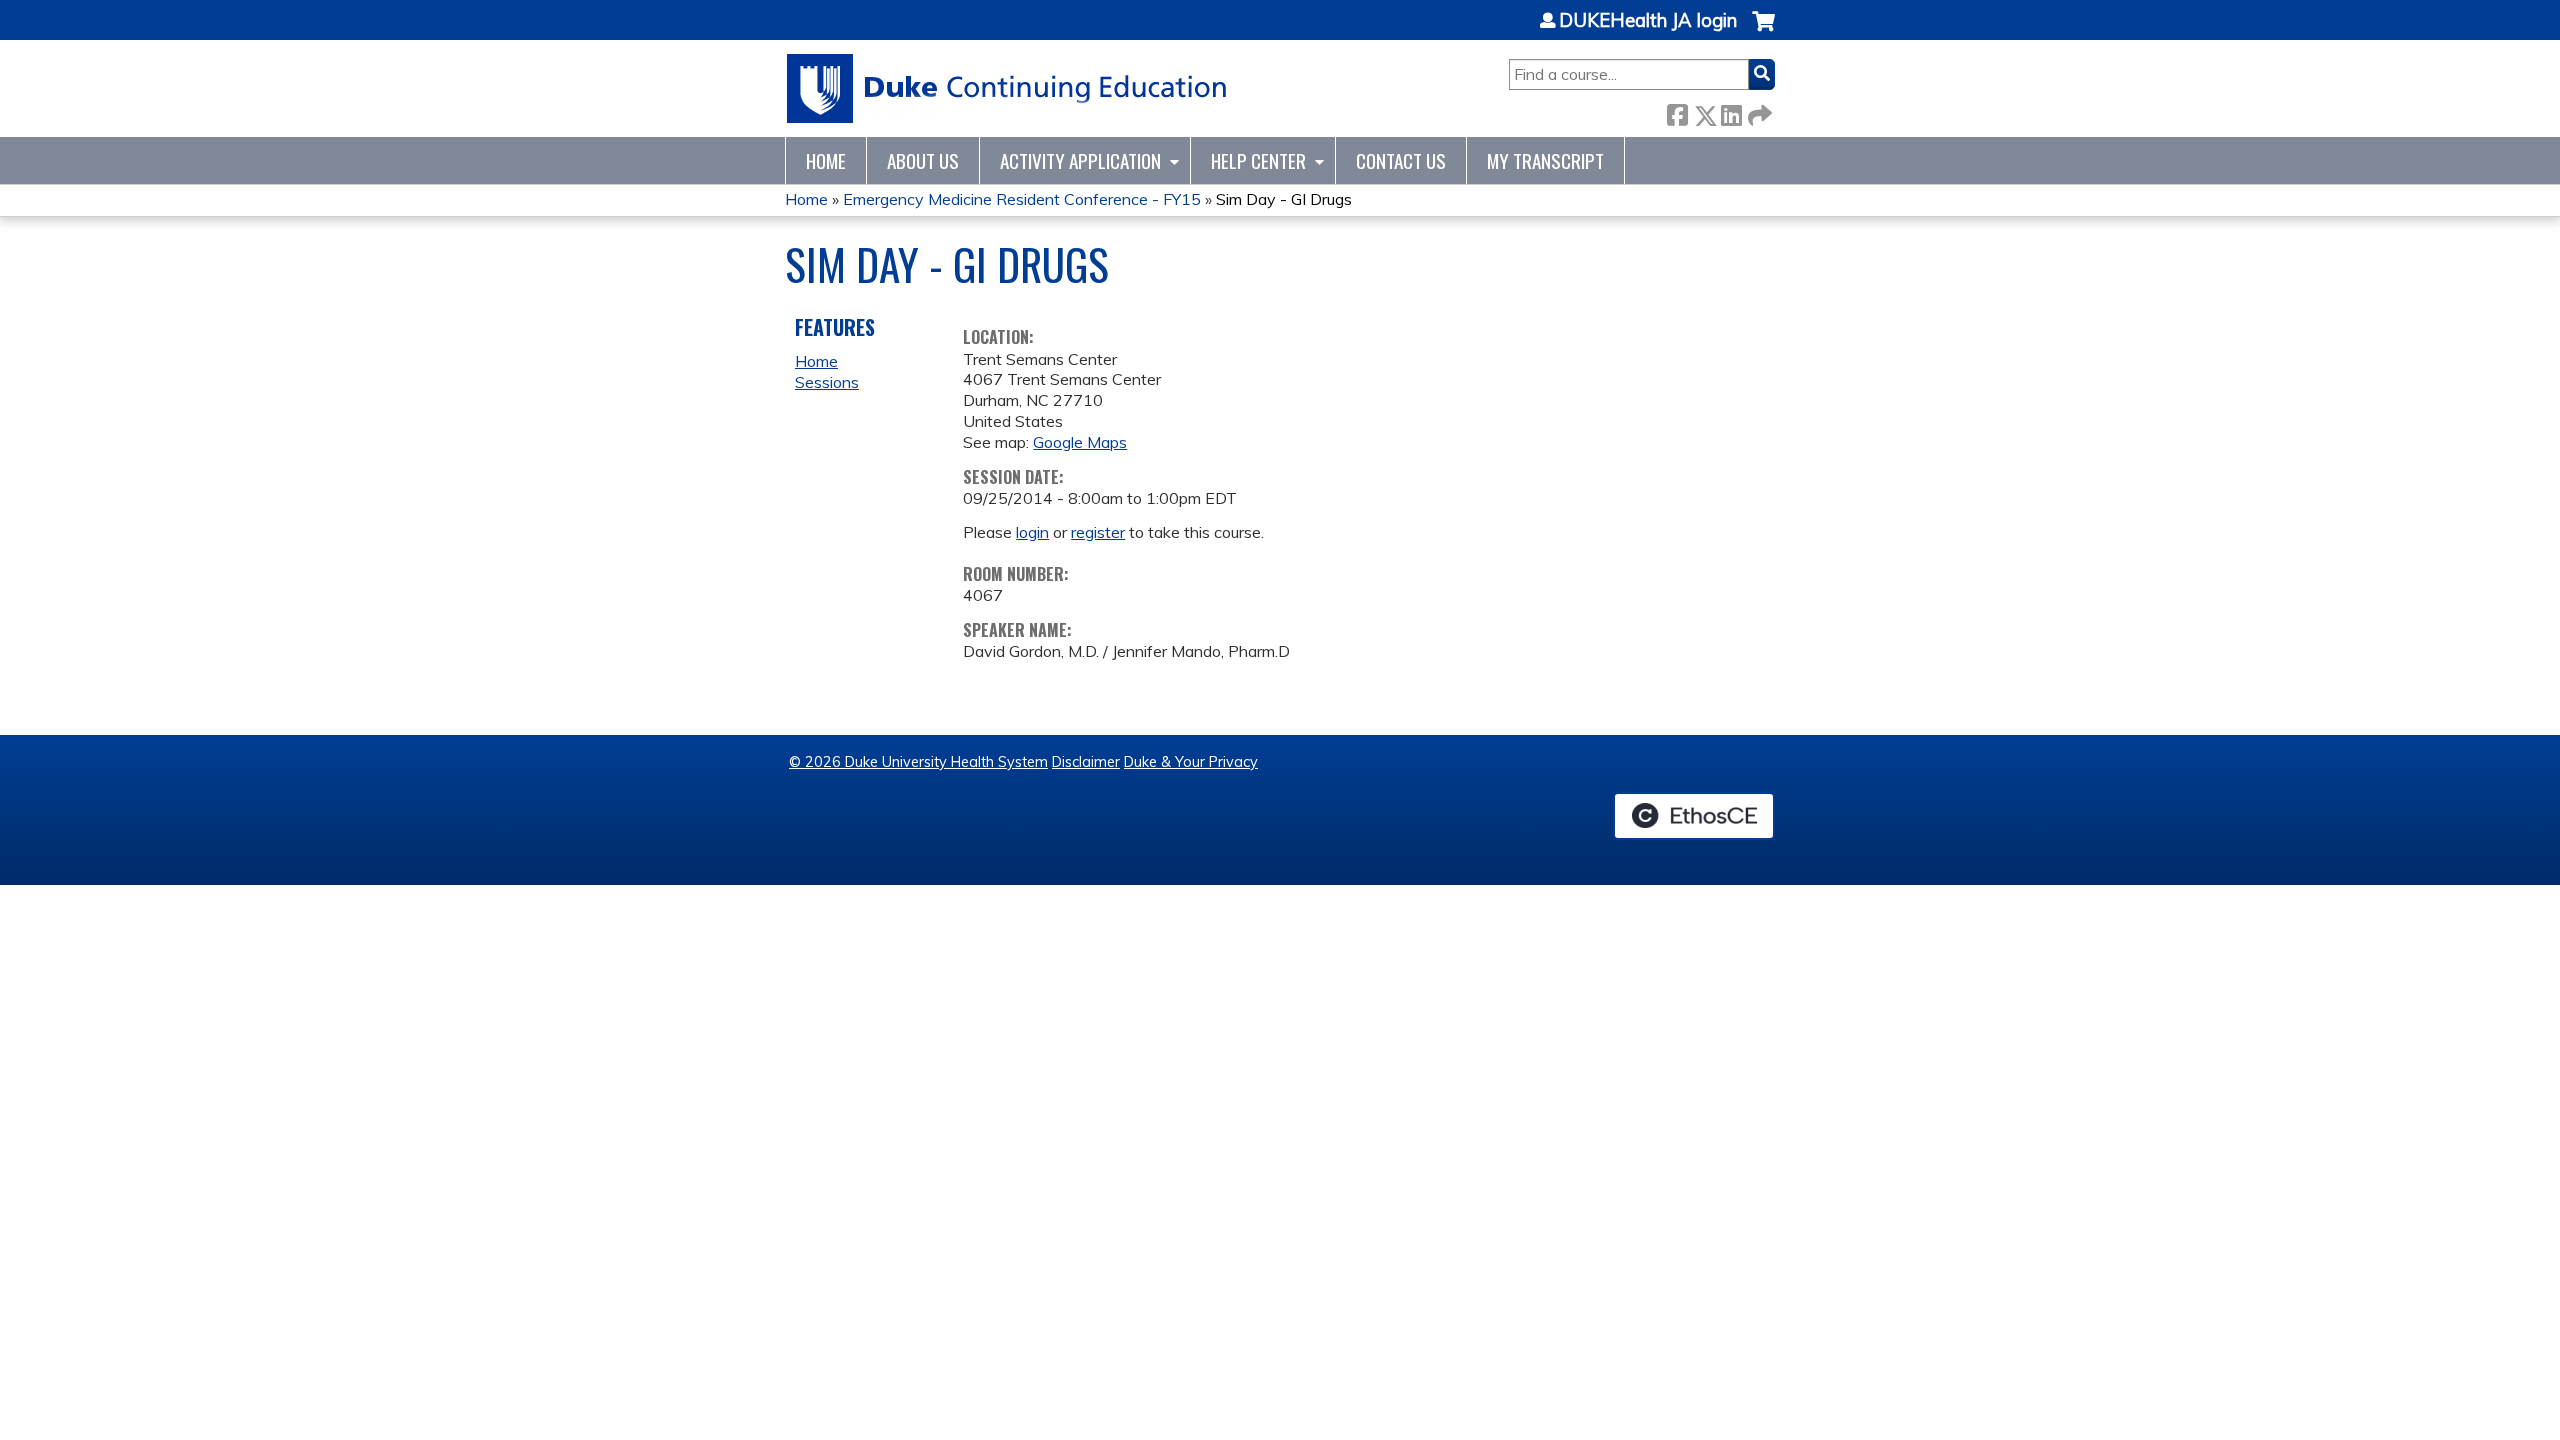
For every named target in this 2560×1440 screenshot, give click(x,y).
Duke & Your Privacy (1191, 762)
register (1098, 532)
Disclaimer (1086, 762)
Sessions (827, 382)
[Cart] (1763, 31)
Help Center (1258, 160)
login (1032, 532)
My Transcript (1545, 160)
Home (826, 160)
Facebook (1677, 111)
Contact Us (1401, 160)
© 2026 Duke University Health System (918, 762)
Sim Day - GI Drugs (1284, 199)
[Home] (1007, 88)
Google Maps (1080, 442)
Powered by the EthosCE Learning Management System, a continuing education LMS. (1694, 816)
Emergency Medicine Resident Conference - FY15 (1022, 199)
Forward (1758, 111)
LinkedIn (1731, 111)
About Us (923, 160)
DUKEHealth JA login (1648, 21)
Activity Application (1080, 160)
